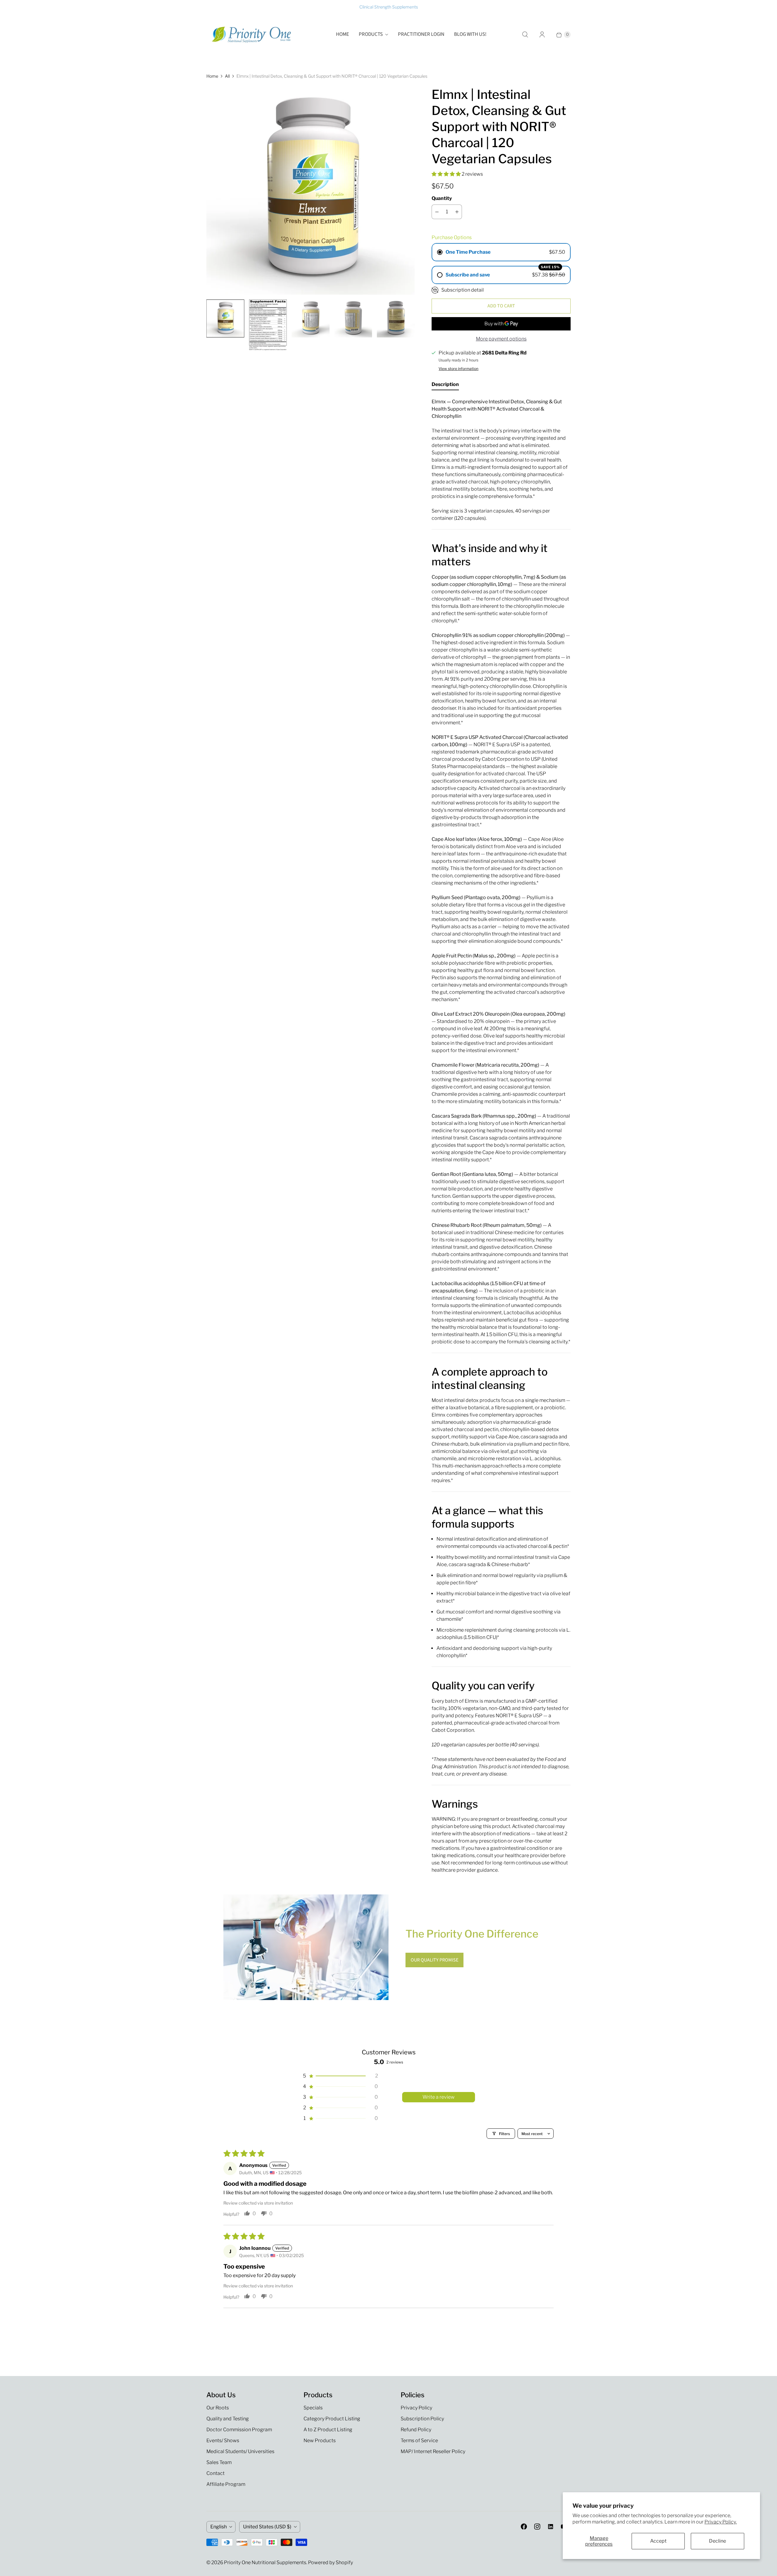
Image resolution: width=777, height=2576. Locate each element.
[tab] (445, 386)
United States (267, 2527)
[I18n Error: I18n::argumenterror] (225, 318)
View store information (458, 369)
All (227, 76)
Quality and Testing (228, 2419)
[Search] (525, 35)
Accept (658, 2541)
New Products (320, 2441)
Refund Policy (416, 2430)
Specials (313, 2408)
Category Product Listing (332, 2419)
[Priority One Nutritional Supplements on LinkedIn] (551, 2527)
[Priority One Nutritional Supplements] (252, 35)
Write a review (439, 2097)
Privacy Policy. (721, 2522)
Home (343, 34)
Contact (215, 2473)
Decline (718, 2541)
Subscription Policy (422, 2419)
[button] (447, 174)
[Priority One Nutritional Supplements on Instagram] (537, 2527)
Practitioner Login (421, 34)
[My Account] (542, 35)
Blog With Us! (470, 34)
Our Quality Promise (434, 1960)
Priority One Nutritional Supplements (265, 2562)
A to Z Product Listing (328, 2430)
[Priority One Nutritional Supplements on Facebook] (524, 2527)
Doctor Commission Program (239, 2430)
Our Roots (218, 2408)
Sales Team (219, 2462)
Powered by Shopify (331, 2562)
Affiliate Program (226, 2484)
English (219, 2527)
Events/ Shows (223, 2441)
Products (371, 34)
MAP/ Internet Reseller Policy (433, 2451)
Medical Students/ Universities (240, 2451)
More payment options (501, 339)
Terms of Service (419, 2441)
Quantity (442, 198)
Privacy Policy (416, 2408)
